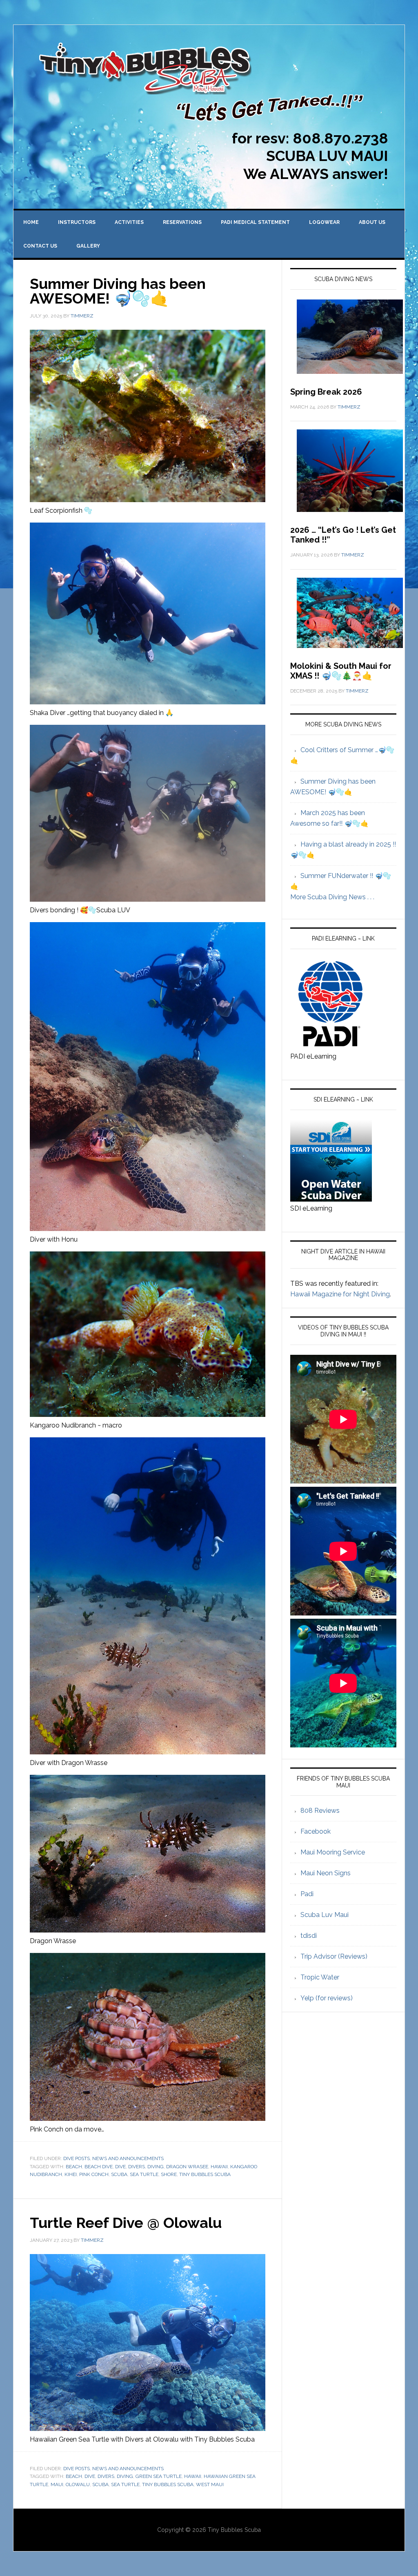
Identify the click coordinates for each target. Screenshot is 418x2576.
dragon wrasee (187, 2167)
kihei (71, 2174)
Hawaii (219, 2167)
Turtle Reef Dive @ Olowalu (126, 2223)
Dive (120, 2167)
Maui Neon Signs (326, 1873)
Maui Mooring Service (333, 1852)
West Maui (210, 2484)
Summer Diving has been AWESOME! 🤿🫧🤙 (118, 291)
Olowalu (78, 2484)
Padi (307, 1894)
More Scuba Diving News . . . (332, 897)
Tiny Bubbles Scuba (205, 2174)
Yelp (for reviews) (327, 1998)
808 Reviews (320, 1811)
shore (169, 2174)
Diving (156, 2167)
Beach (74, 2167)
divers (137, 2167)
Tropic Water (320, 1977)
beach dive (99, 2167)
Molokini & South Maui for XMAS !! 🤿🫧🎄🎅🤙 (341, 671)
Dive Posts (77, 2158)
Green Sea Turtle (159, 2476)
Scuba (119, 2174)
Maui (57, 2484)
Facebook (316, 1831)
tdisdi (309, 1936)
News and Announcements (128, 2158)
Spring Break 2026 (326, 392)
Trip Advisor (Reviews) (334, 1956)
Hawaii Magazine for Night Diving (340, 1294)
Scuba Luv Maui (325, 1915)
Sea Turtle (144, 2174)
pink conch (94, 2174)
